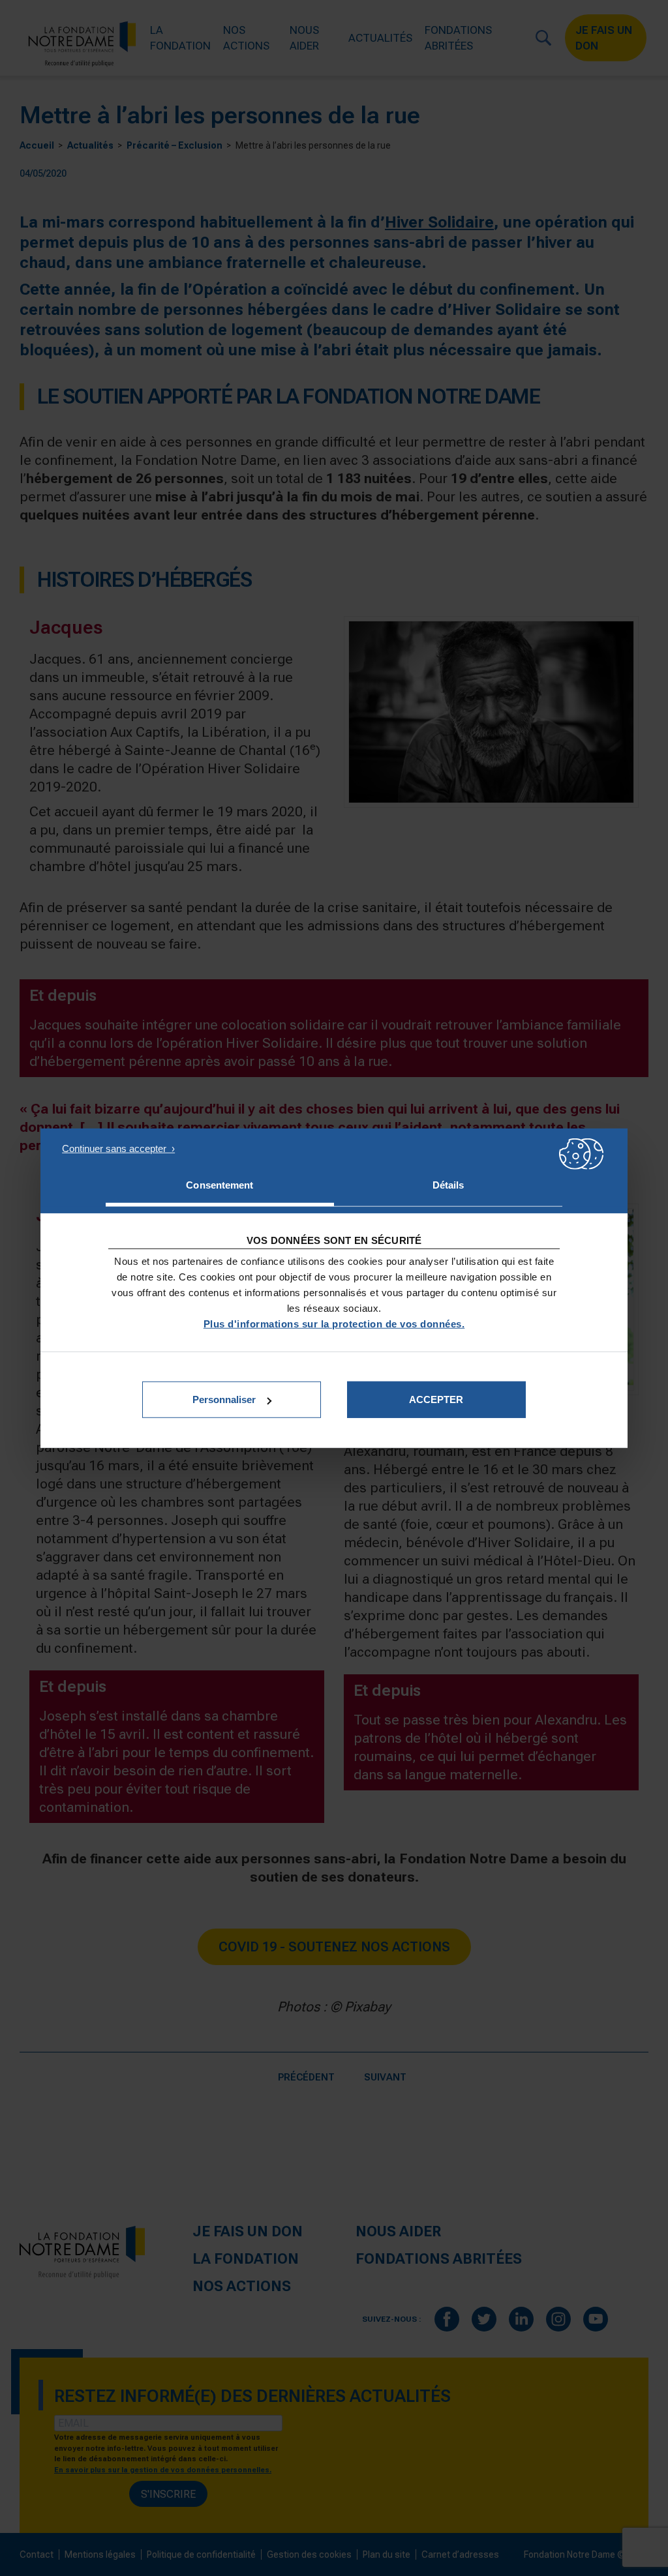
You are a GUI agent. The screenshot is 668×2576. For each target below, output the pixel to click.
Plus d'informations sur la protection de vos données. (334, 1324)
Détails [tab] (448, 1184)
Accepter (436, 1399)
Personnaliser (224, 1399)
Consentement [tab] (220, 1184)
